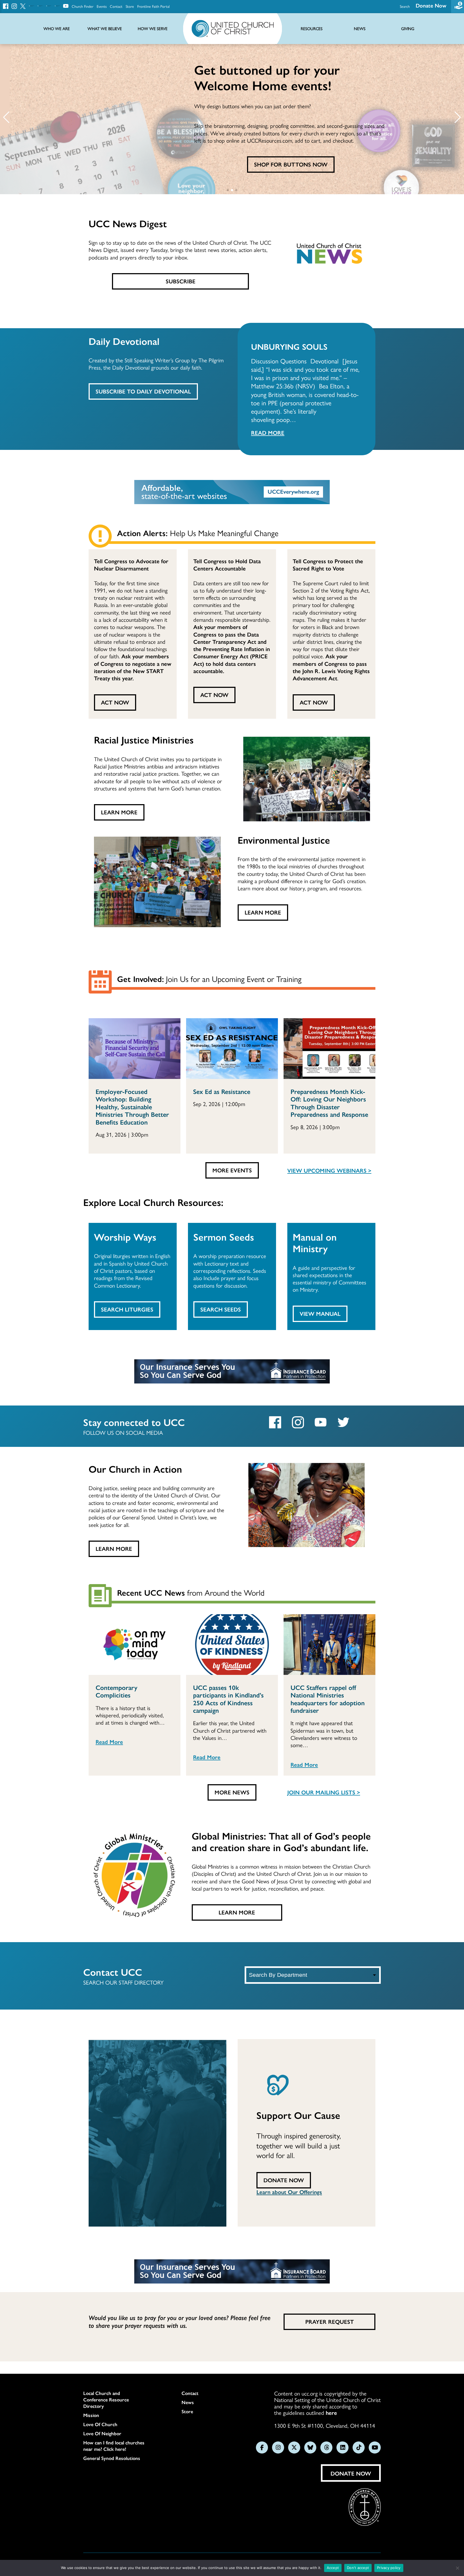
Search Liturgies (127, 1309)
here (331, 2412)
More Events (232, 1170)
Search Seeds (221, 1309)
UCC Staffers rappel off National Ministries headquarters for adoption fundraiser (328, 1699)
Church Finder (83, 6)
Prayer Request (330, 2321)
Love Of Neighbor (102, 2433)
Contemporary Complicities (117, 1691)
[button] (6, 117)
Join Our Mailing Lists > (324, 1792)
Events (102, 6)
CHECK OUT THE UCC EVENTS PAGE (291, 164)
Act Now (115, 702)
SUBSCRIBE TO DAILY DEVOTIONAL (143, 391)
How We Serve (153, 29)
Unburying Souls (289, 346)
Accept (333, 2568)
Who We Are (57, 29)
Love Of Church (100, 2424)
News (188, 2402)
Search (405, 6)
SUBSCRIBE (181, 281)
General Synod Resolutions (112, 2458)
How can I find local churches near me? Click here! (114, 2446)
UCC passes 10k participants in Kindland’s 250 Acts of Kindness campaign (228, 1699)
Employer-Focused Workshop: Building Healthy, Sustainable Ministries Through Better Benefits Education (132, 1107)
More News (232, 1792)
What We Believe (105, 29)
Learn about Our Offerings (289, 2192)
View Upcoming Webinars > (329, 1170)
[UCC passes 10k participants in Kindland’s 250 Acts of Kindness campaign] (232, 1645)
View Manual (320, 1313)
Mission (91, 2415)
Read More (268, 432)
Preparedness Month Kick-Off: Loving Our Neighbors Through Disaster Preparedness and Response (329, 1103)
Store (130, 6)
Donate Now (431, 5)
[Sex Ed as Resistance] (232, 1049)
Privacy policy (389, 2568)
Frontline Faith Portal (153, 6)
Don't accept (358, 2568)
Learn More (119, 812)
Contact (116, 6)
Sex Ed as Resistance (222, 1091)
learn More (263, 912)
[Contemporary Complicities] (135, 1645)
